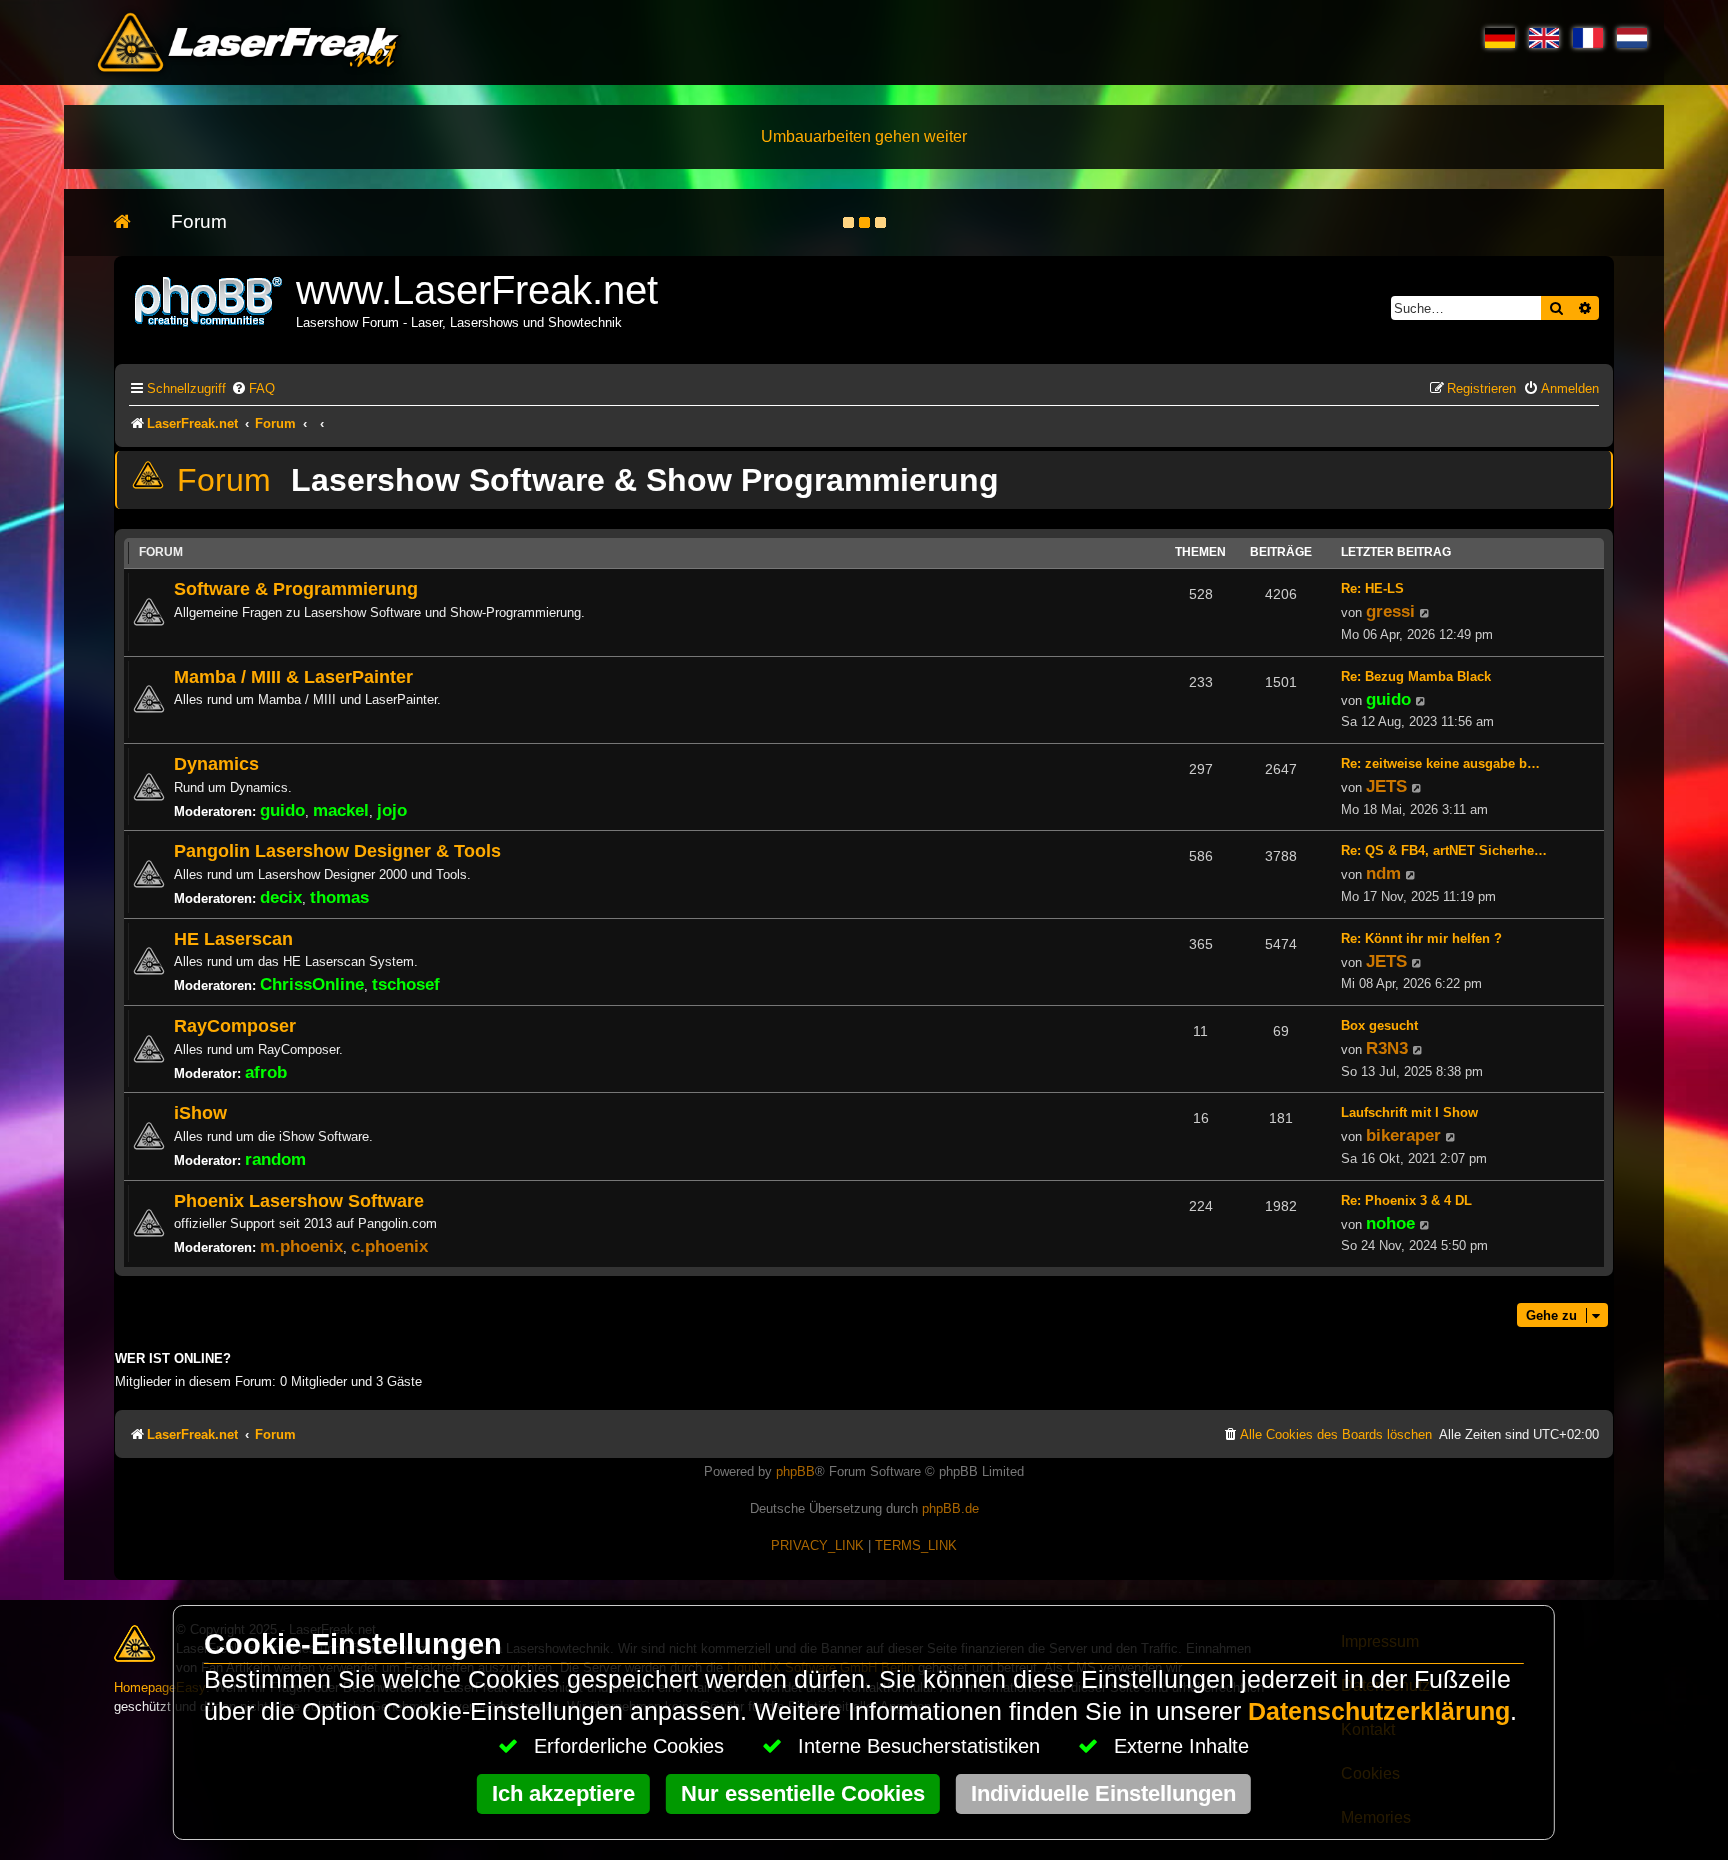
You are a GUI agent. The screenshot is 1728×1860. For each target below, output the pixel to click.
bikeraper (1403, 1135)
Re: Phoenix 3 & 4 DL (1406, 1200)
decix (281, 897)
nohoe (1390, 1223)
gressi (1390, 611)
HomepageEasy (160, 1687)
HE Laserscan (233, 938)
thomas (339, 897)
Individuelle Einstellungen (1103, 1793)
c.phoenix (389, 1246)
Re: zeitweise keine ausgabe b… (1440, 763)
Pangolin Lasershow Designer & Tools (337, 850)
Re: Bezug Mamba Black (1416, 676)
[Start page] (132, 222)
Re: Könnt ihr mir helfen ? (1421, 938)
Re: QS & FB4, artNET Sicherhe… (1444, 850)
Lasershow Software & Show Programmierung (645, 480)
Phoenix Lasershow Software (299, 1200)
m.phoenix (301, 1246)
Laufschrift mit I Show (1409, 1112)
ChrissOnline (312, 984)
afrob (266, 1072)
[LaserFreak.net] (210, 299)
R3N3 (1387, 1048)
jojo (392, 810)
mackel (341, 810)
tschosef (406, 984)
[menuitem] (253, 388)
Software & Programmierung (296, 588)
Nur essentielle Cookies (803, 1793)
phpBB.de (950, 1508)
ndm (1383, 873)
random (275, 1159)
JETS (1386, 786)
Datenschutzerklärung (1379, 1711)
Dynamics (216, 763)
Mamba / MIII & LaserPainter (293, 676)
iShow (200, 1112)
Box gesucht (1379, 1025)
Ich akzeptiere (563, 1793)
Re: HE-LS (1372, 588)
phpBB (795, 1471)
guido (1388, 699)
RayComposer (235, 1025)
